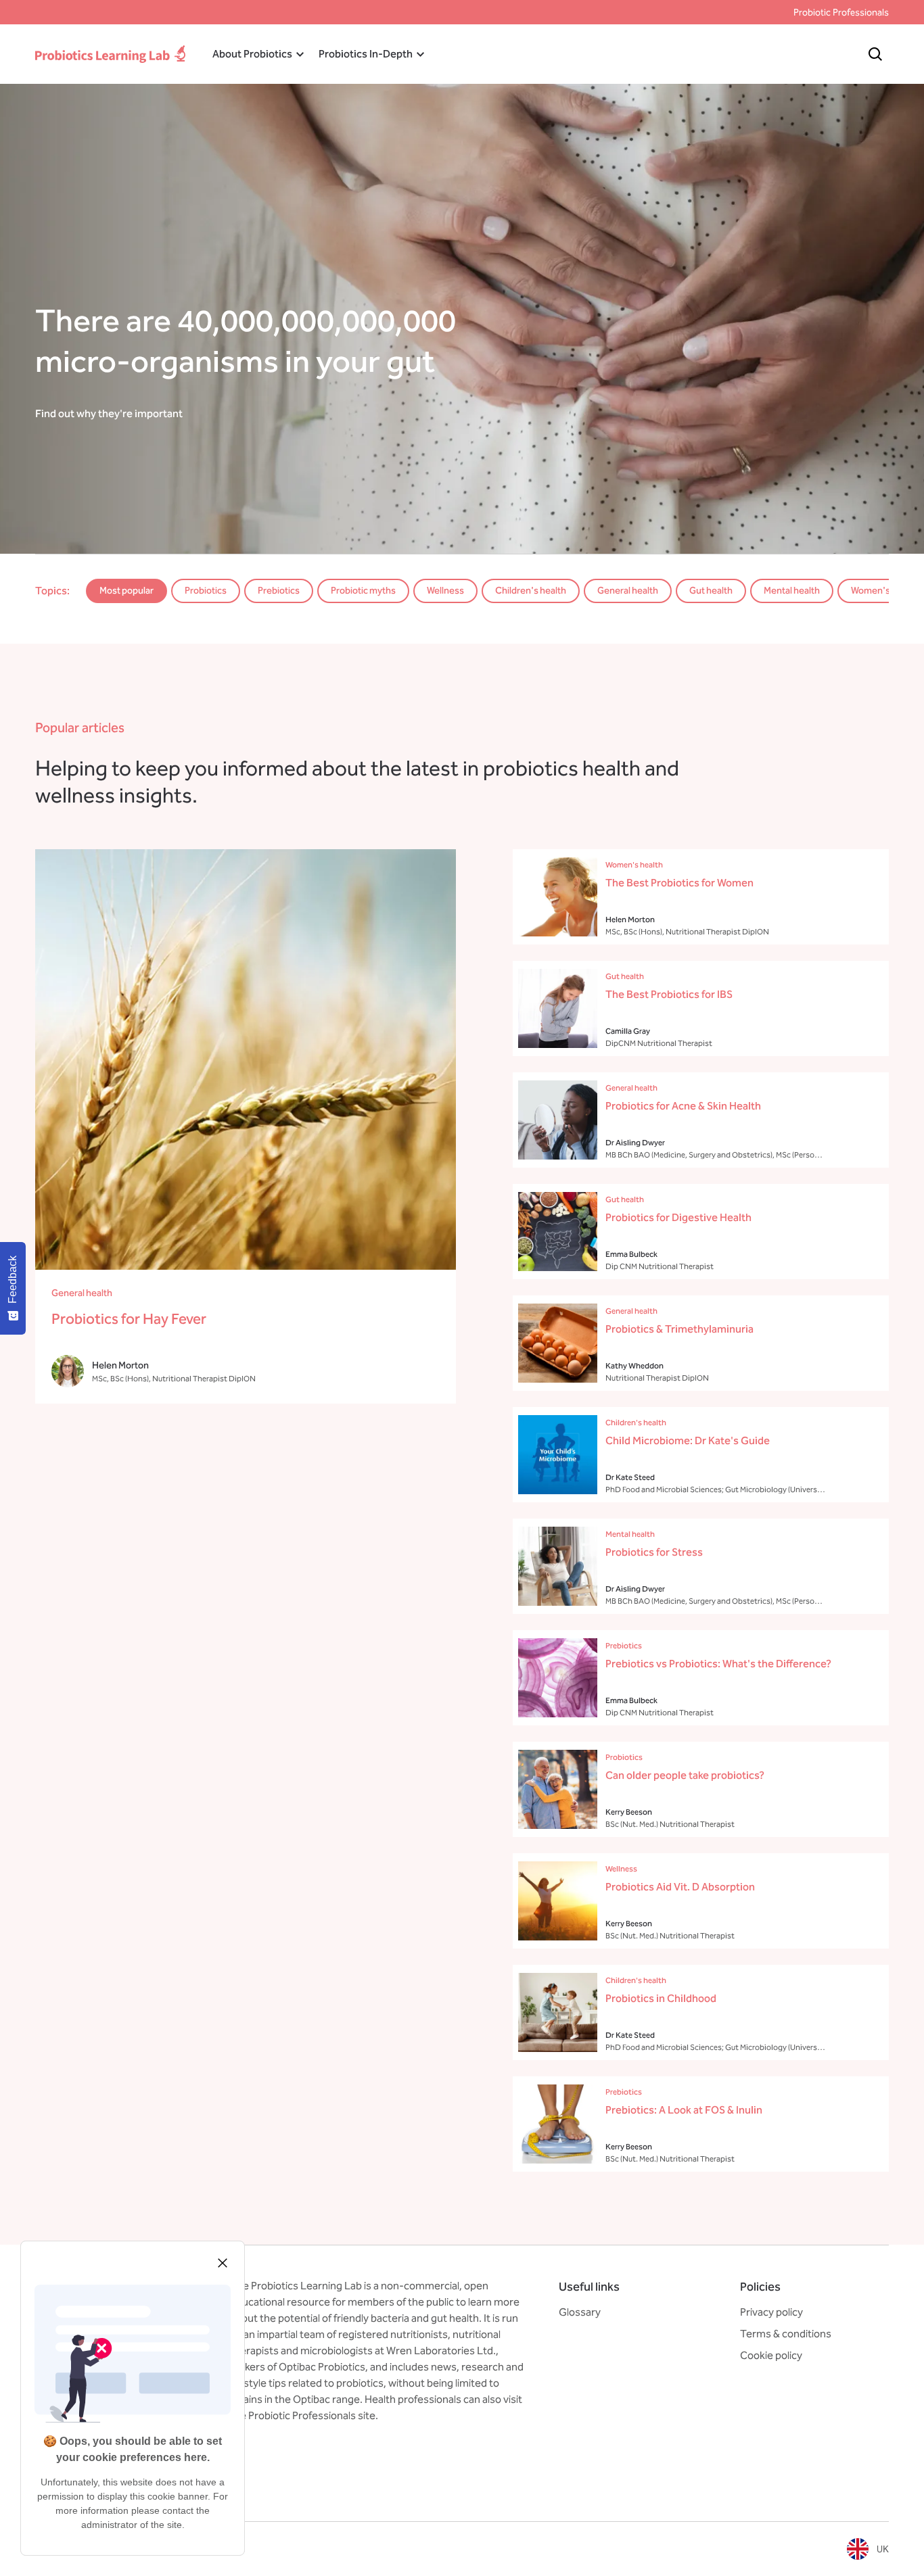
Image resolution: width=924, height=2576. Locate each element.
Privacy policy (771, 2312)
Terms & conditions (786, 2334)
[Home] (110, 54)
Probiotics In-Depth (366, 54)
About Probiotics (252, 54)
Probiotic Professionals (841, 13)
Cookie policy (771, 2355)
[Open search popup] (875, 54)
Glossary (580, 2312)
